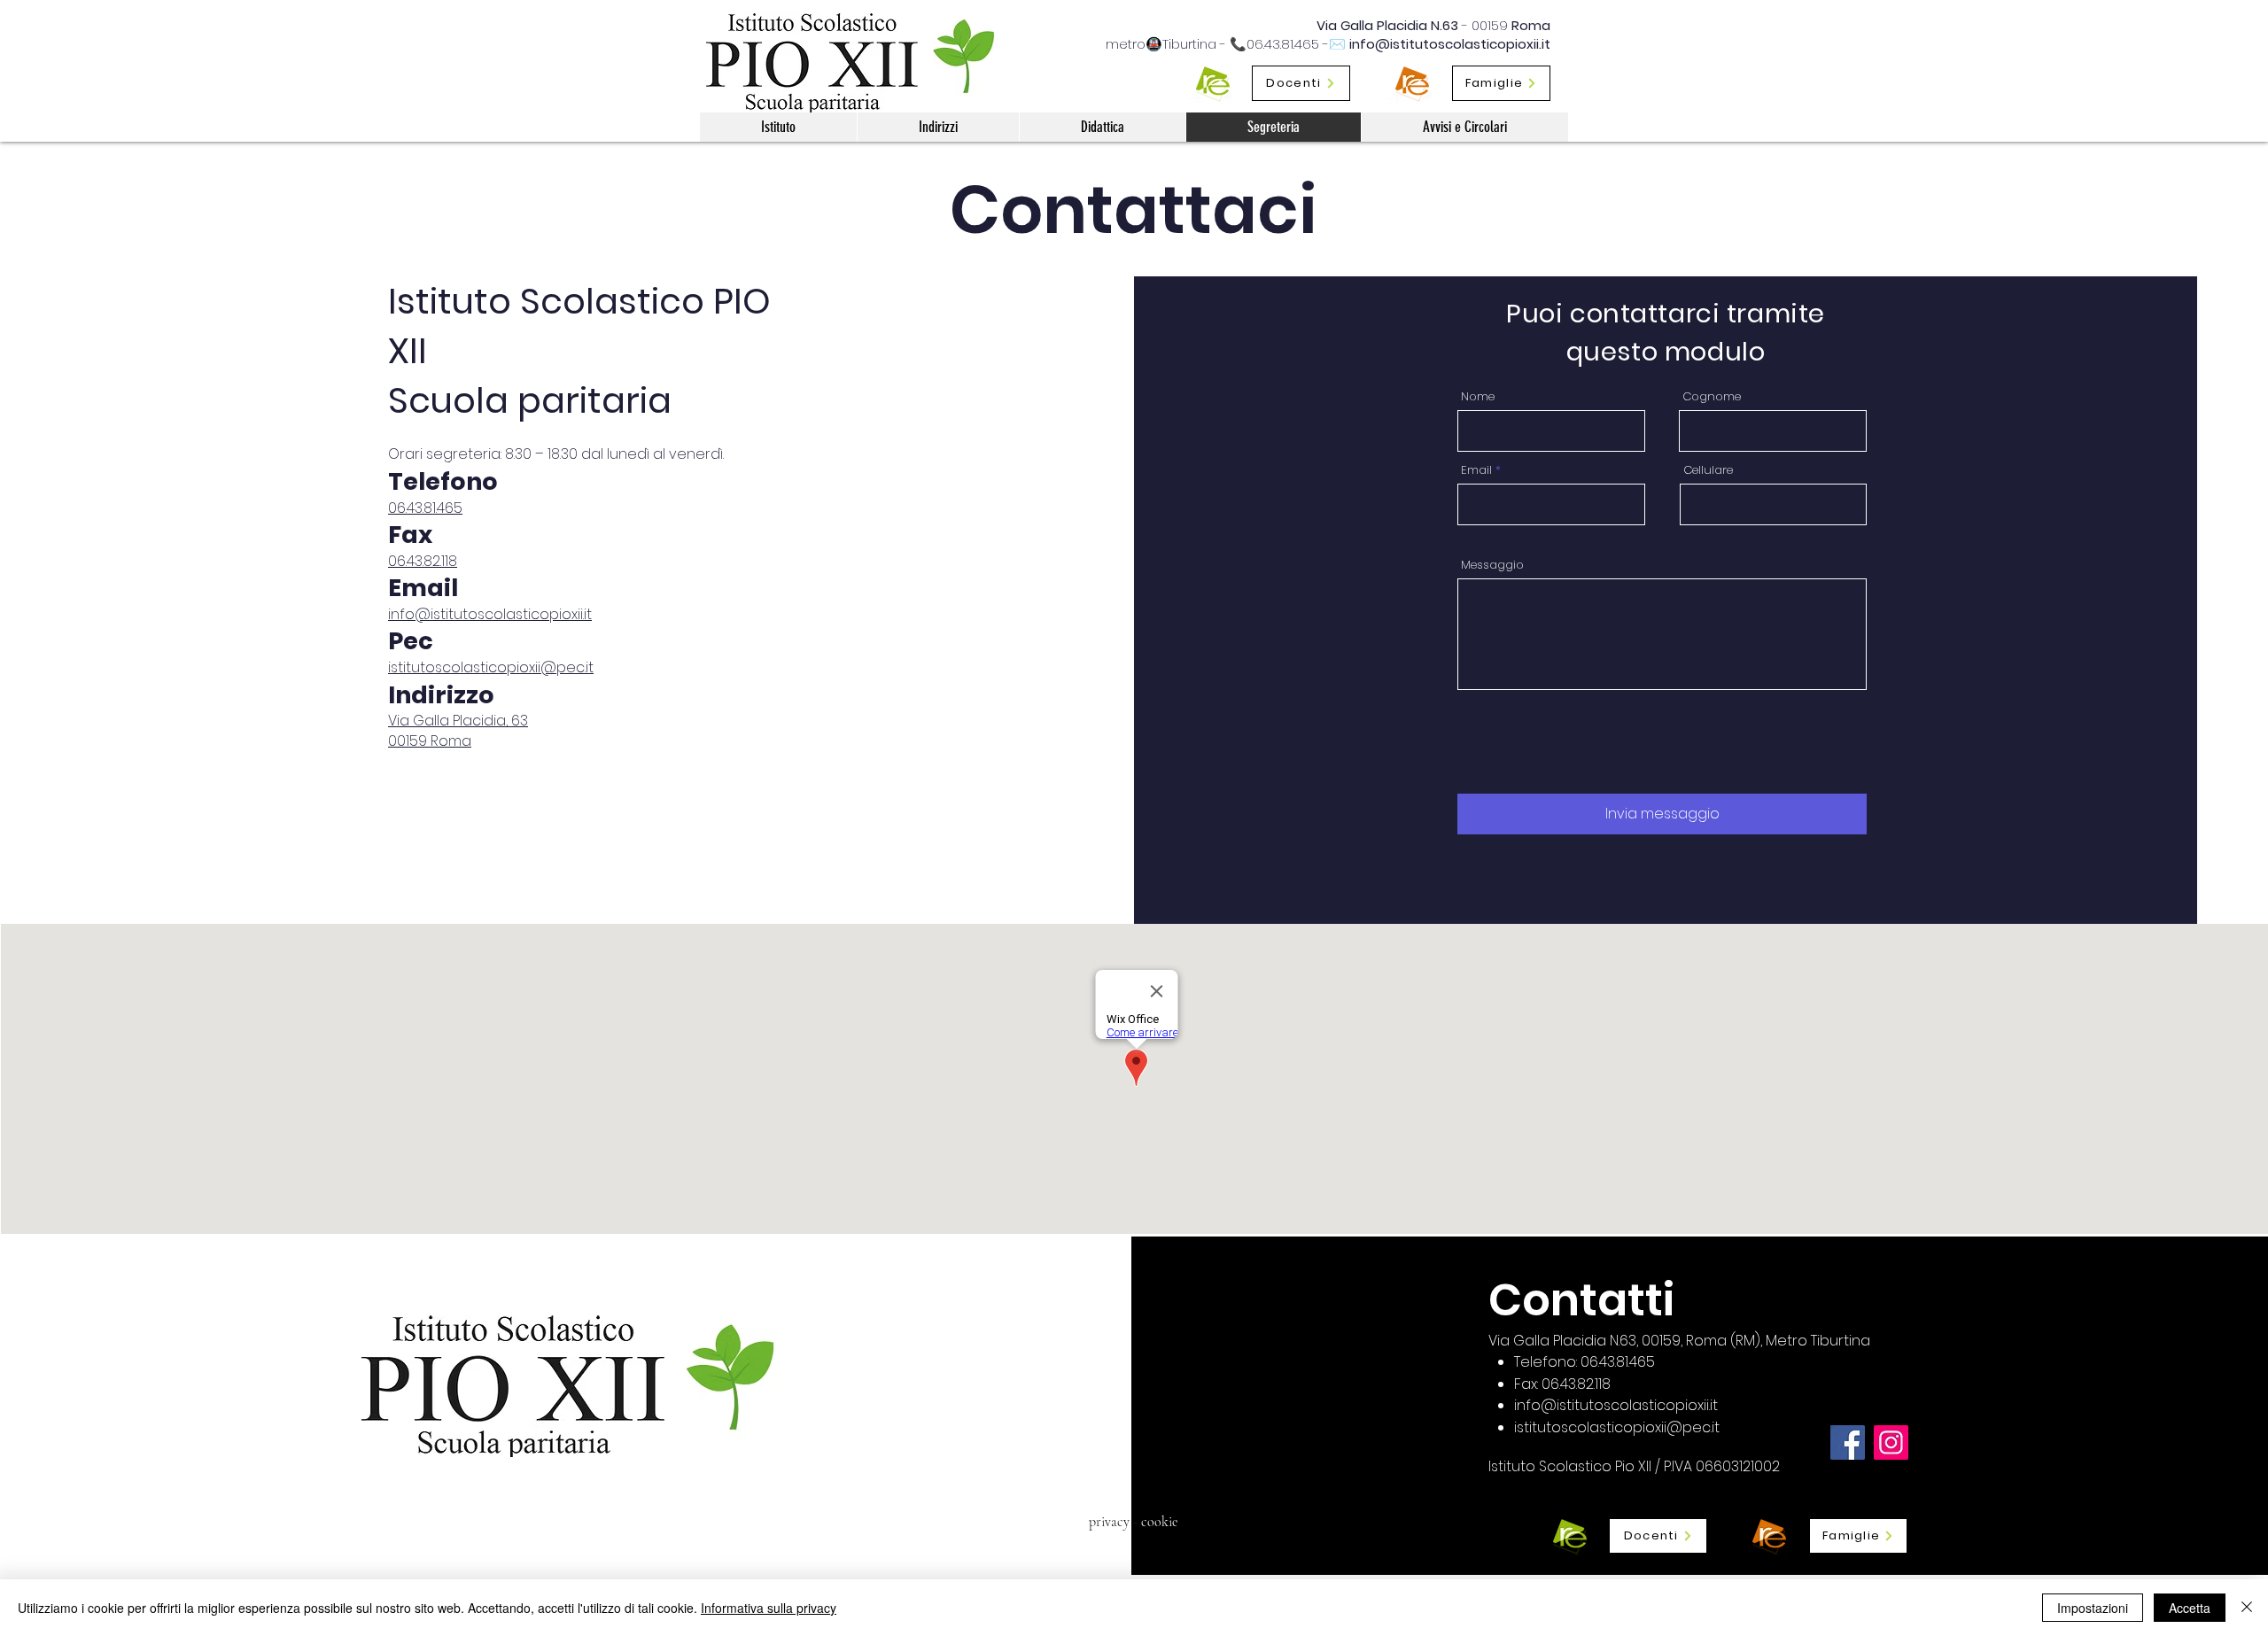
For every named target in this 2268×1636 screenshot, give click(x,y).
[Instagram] (1891, 1442)
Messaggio (1492, 565)
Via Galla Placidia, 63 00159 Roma (458, 730)
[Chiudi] (2247, 1608)
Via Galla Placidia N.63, (1565, 1341)
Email (1476, 470)
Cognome (1712, 396)
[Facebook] (1848, 1442)
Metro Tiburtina (1818, 1341)
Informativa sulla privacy (769, 1608)
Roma (1531, 25)
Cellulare (1708, 470)
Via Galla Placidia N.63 (1387, 25)
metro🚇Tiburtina (1161, 44)
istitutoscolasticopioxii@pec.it (491, 667)
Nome (1478, 396)
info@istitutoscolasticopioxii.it (1450, 44)
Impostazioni (2093, 1608)
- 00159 (1485, 25)
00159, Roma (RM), (1704, 1341)
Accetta (2190, 1608)
